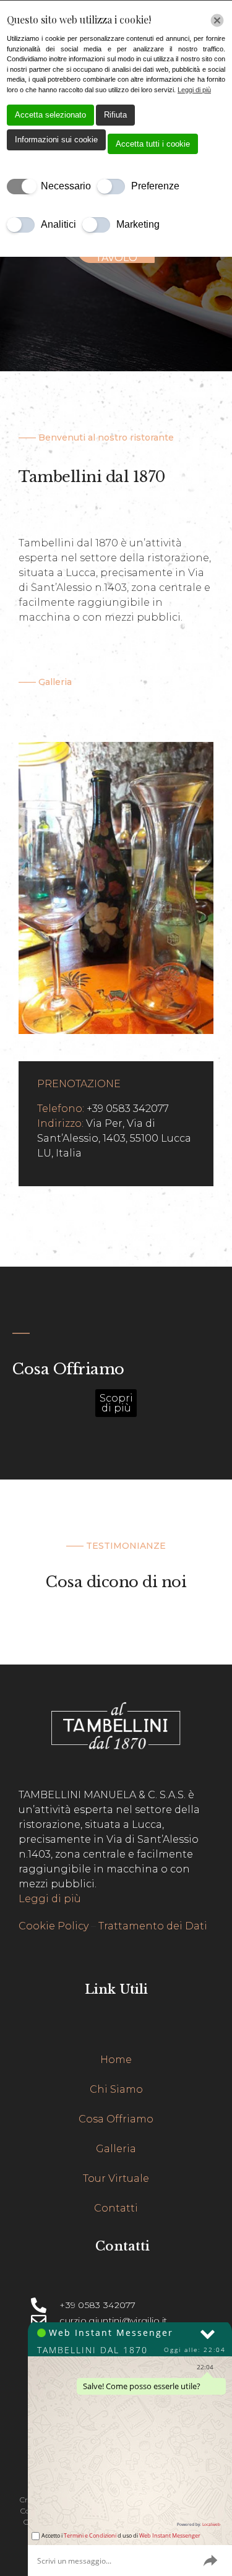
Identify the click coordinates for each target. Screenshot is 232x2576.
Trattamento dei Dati (153, 1926)
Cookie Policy (54, 1926)
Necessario (66, 186)
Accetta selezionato (50, 115)
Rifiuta (115, 115)
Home (116, 2060)
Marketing (138, 224)
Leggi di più (50, 1899)
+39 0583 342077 (128, 1109)
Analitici (58, 224)
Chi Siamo (116, 2089)
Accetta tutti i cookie (153, 144)
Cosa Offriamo (116, 2119)
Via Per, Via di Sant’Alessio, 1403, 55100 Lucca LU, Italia (114, 1138)
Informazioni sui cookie (56, 140)
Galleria (116, 2149)
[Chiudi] (217, 20)
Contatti (116, 2208)
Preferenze (155, 186)
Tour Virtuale (116, 2178)
